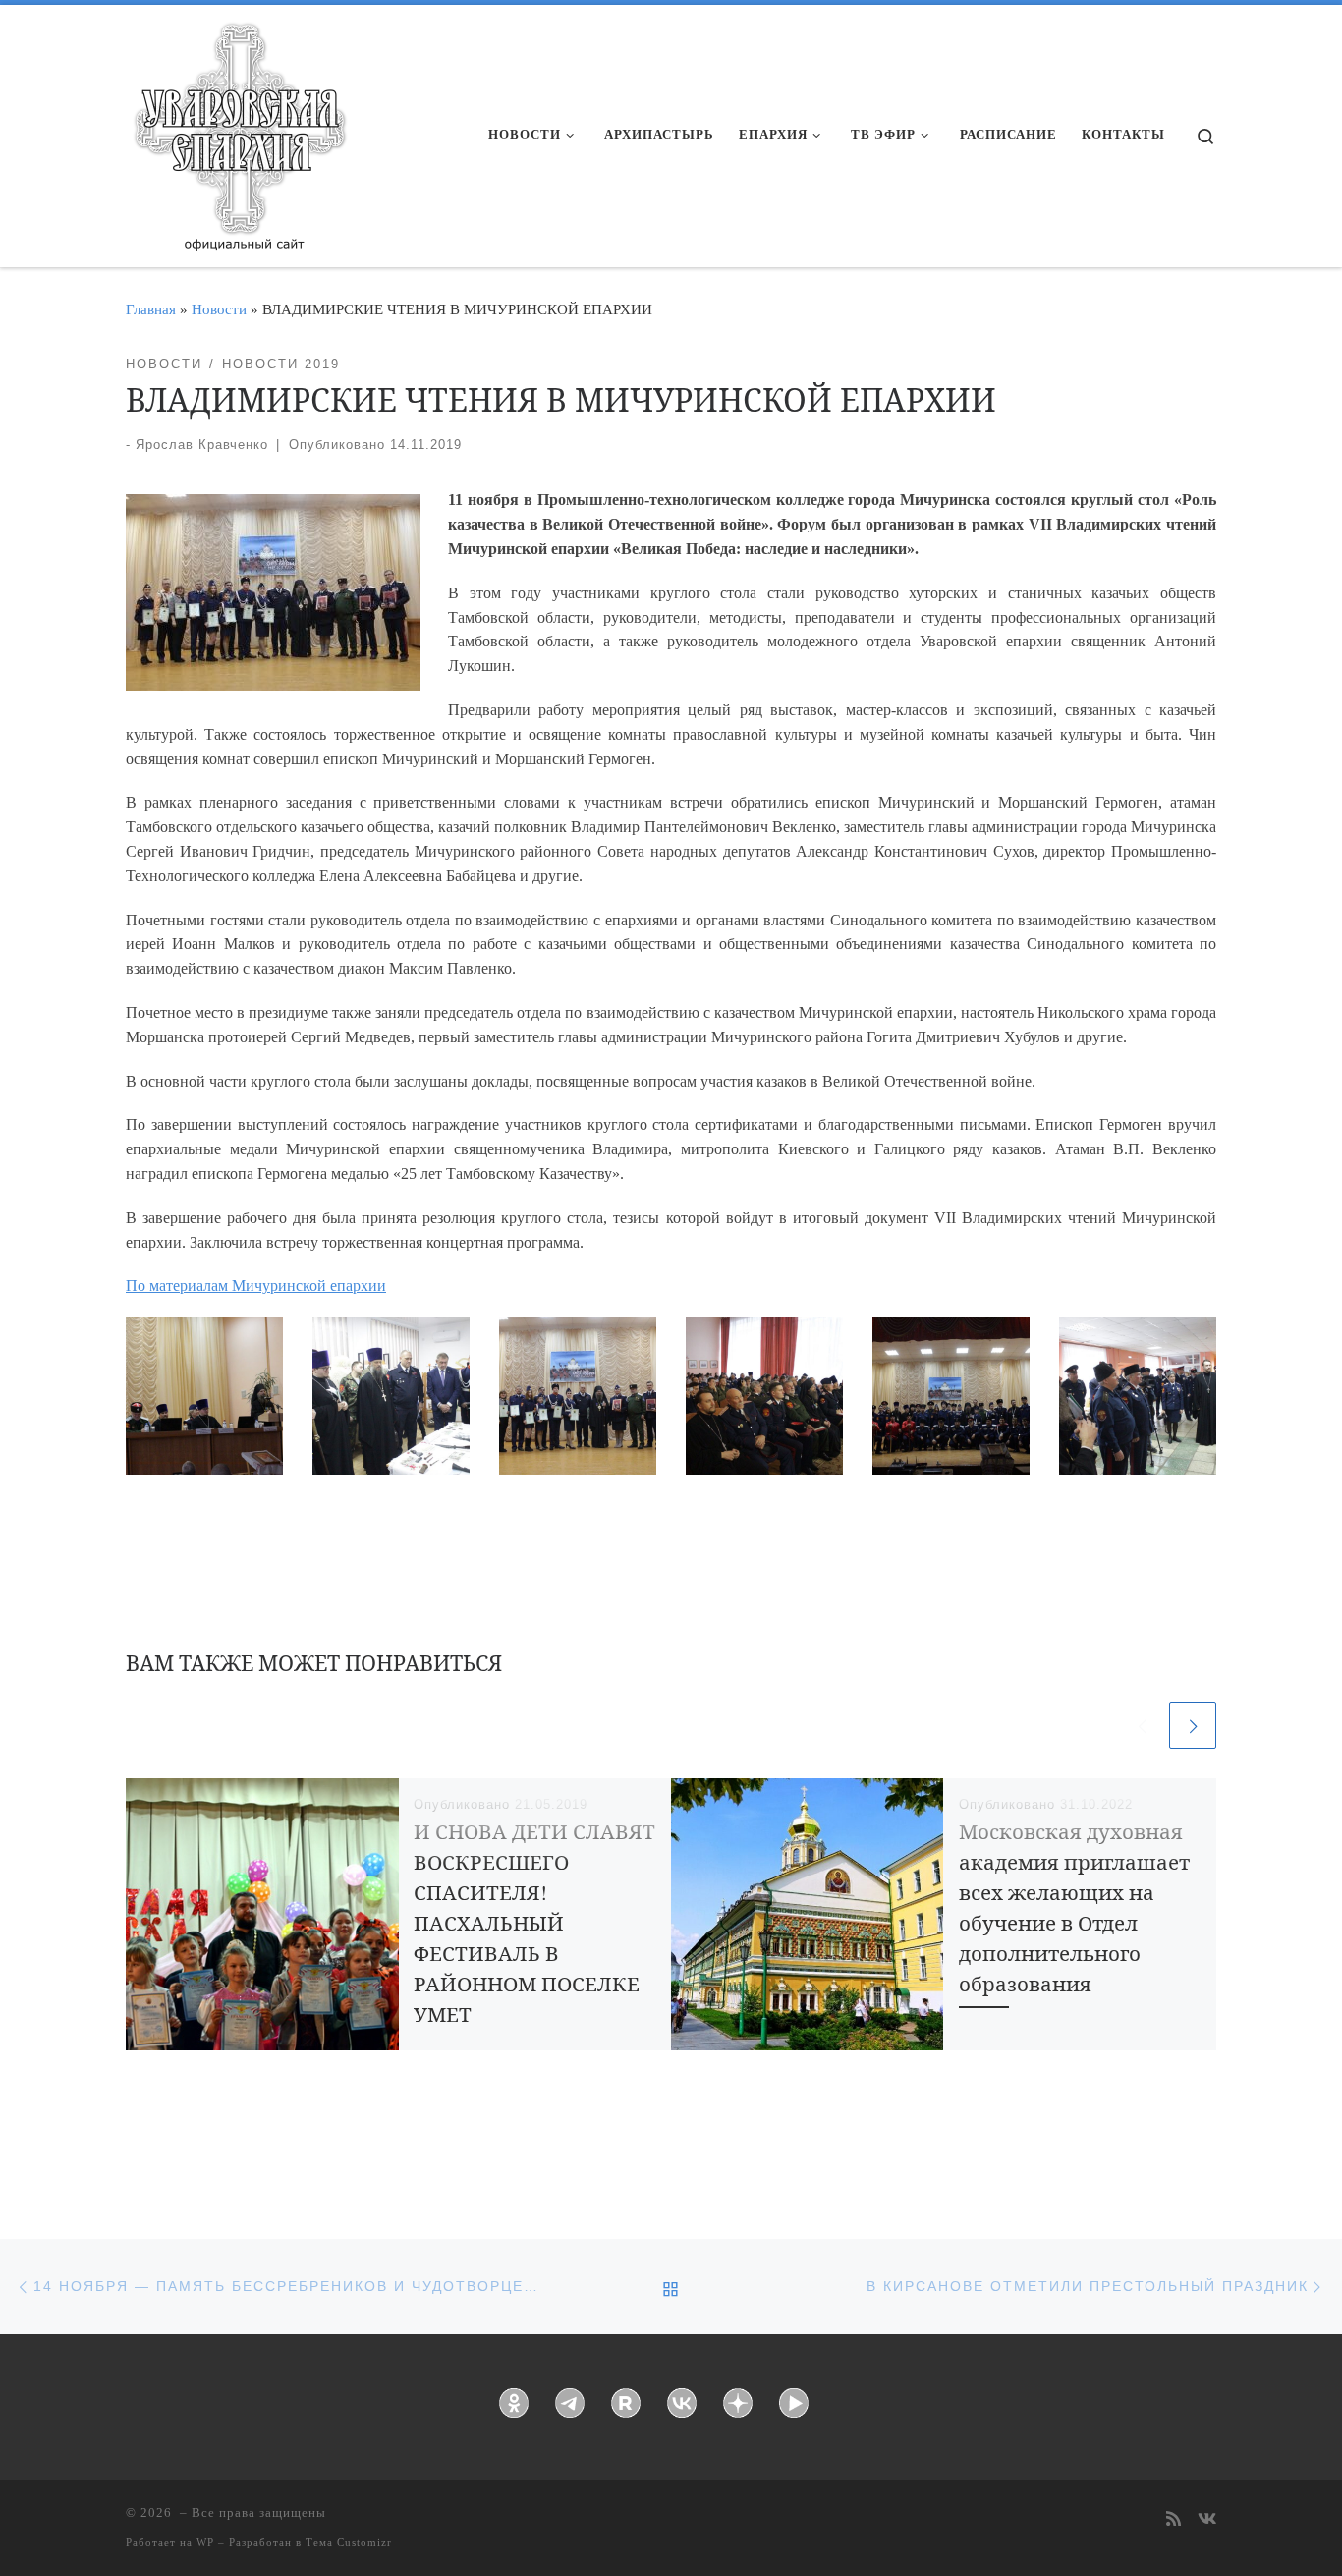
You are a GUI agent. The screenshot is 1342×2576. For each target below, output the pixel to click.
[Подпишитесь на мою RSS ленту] (1174, 2520)
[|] (239, 130)
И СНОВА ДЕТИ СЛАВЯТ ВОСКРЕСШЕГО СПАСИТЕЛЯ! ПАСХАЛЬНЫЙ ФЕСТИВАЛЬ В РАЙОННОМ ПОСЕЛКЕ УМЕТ (534, 1923)
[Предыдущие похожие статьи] (1142, 1725)
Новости (219, 309)
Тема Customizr (349, 2542)
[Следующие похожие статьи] (1193, 1725)
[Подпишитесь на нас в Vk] (1207, 2520)
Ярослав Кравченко (202, 445)
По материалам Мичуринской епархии (256, 1286)
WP (205, 2542)
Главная (151, 309)
